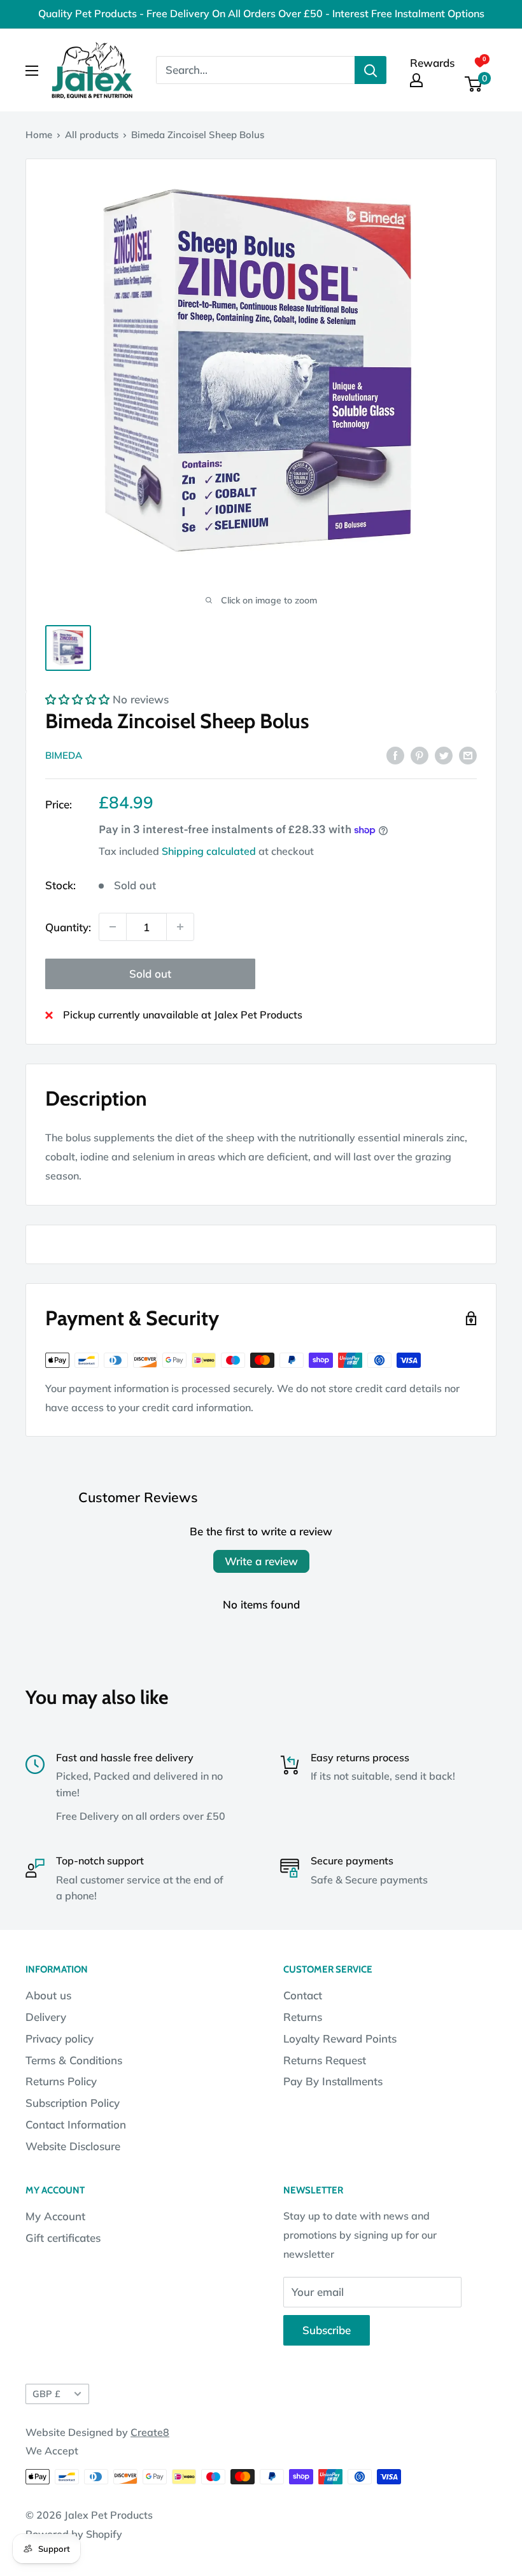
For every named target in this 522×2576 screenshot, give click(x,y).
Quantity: (68, 927)
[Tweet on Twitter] (444, 754)
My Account (55, 2216)
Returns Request (325, 2060)
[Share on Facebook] (395, 754)
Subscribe (327, 2330)
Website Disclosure (73, 2146)
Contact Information (76, 2124)
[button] (77, 699)
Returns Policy (61, 2081)
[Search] (370, 70)
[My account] (416, 80)
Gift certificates (63, 2238)
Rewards (432, 63)
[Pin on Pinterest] (420, 754)
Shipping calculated (209, 851)
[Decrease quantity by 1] (113, 927)
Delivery (46, 2017)
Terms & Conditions (74, 2060)
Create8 (150, 2432)
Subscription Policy (73, 2103)
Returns (303, 2017)
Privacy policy (60, 2038)
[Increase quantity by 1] (180, 927)
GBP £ (46, 2394)
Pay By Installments (333, 2081)
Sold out (150, 974)
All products (92, 135)
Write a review (261, 1561)
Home (39, 135)
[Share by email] (468, 754)
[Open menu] (32, 71)
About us (48, 1995)
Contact (303, 1995)
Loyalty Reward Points (340, 2038)
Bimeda (64, 755)
